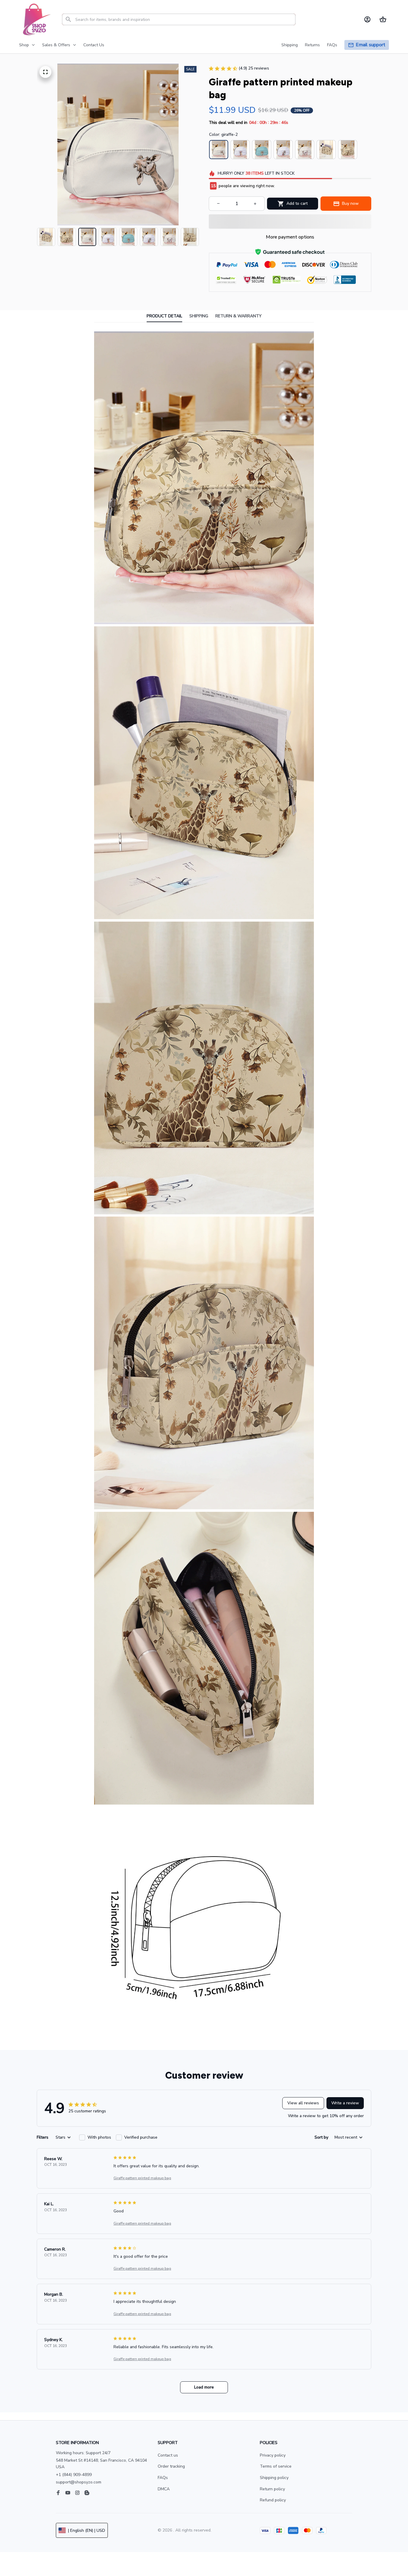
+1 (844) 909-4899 (74, 2475)
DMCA (164, 2489)
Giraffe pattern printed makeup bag (142, 2178)
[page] (371, 45)
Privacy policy (273, 2455)
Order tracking (171, 2466)
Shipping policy (274, 2478)
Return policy (272, 2489)
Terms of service (276, 2466)
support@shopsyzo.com (79, 2482)
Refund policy (273, 2500)
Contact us (168, 2455)
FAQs (163, 2478)
